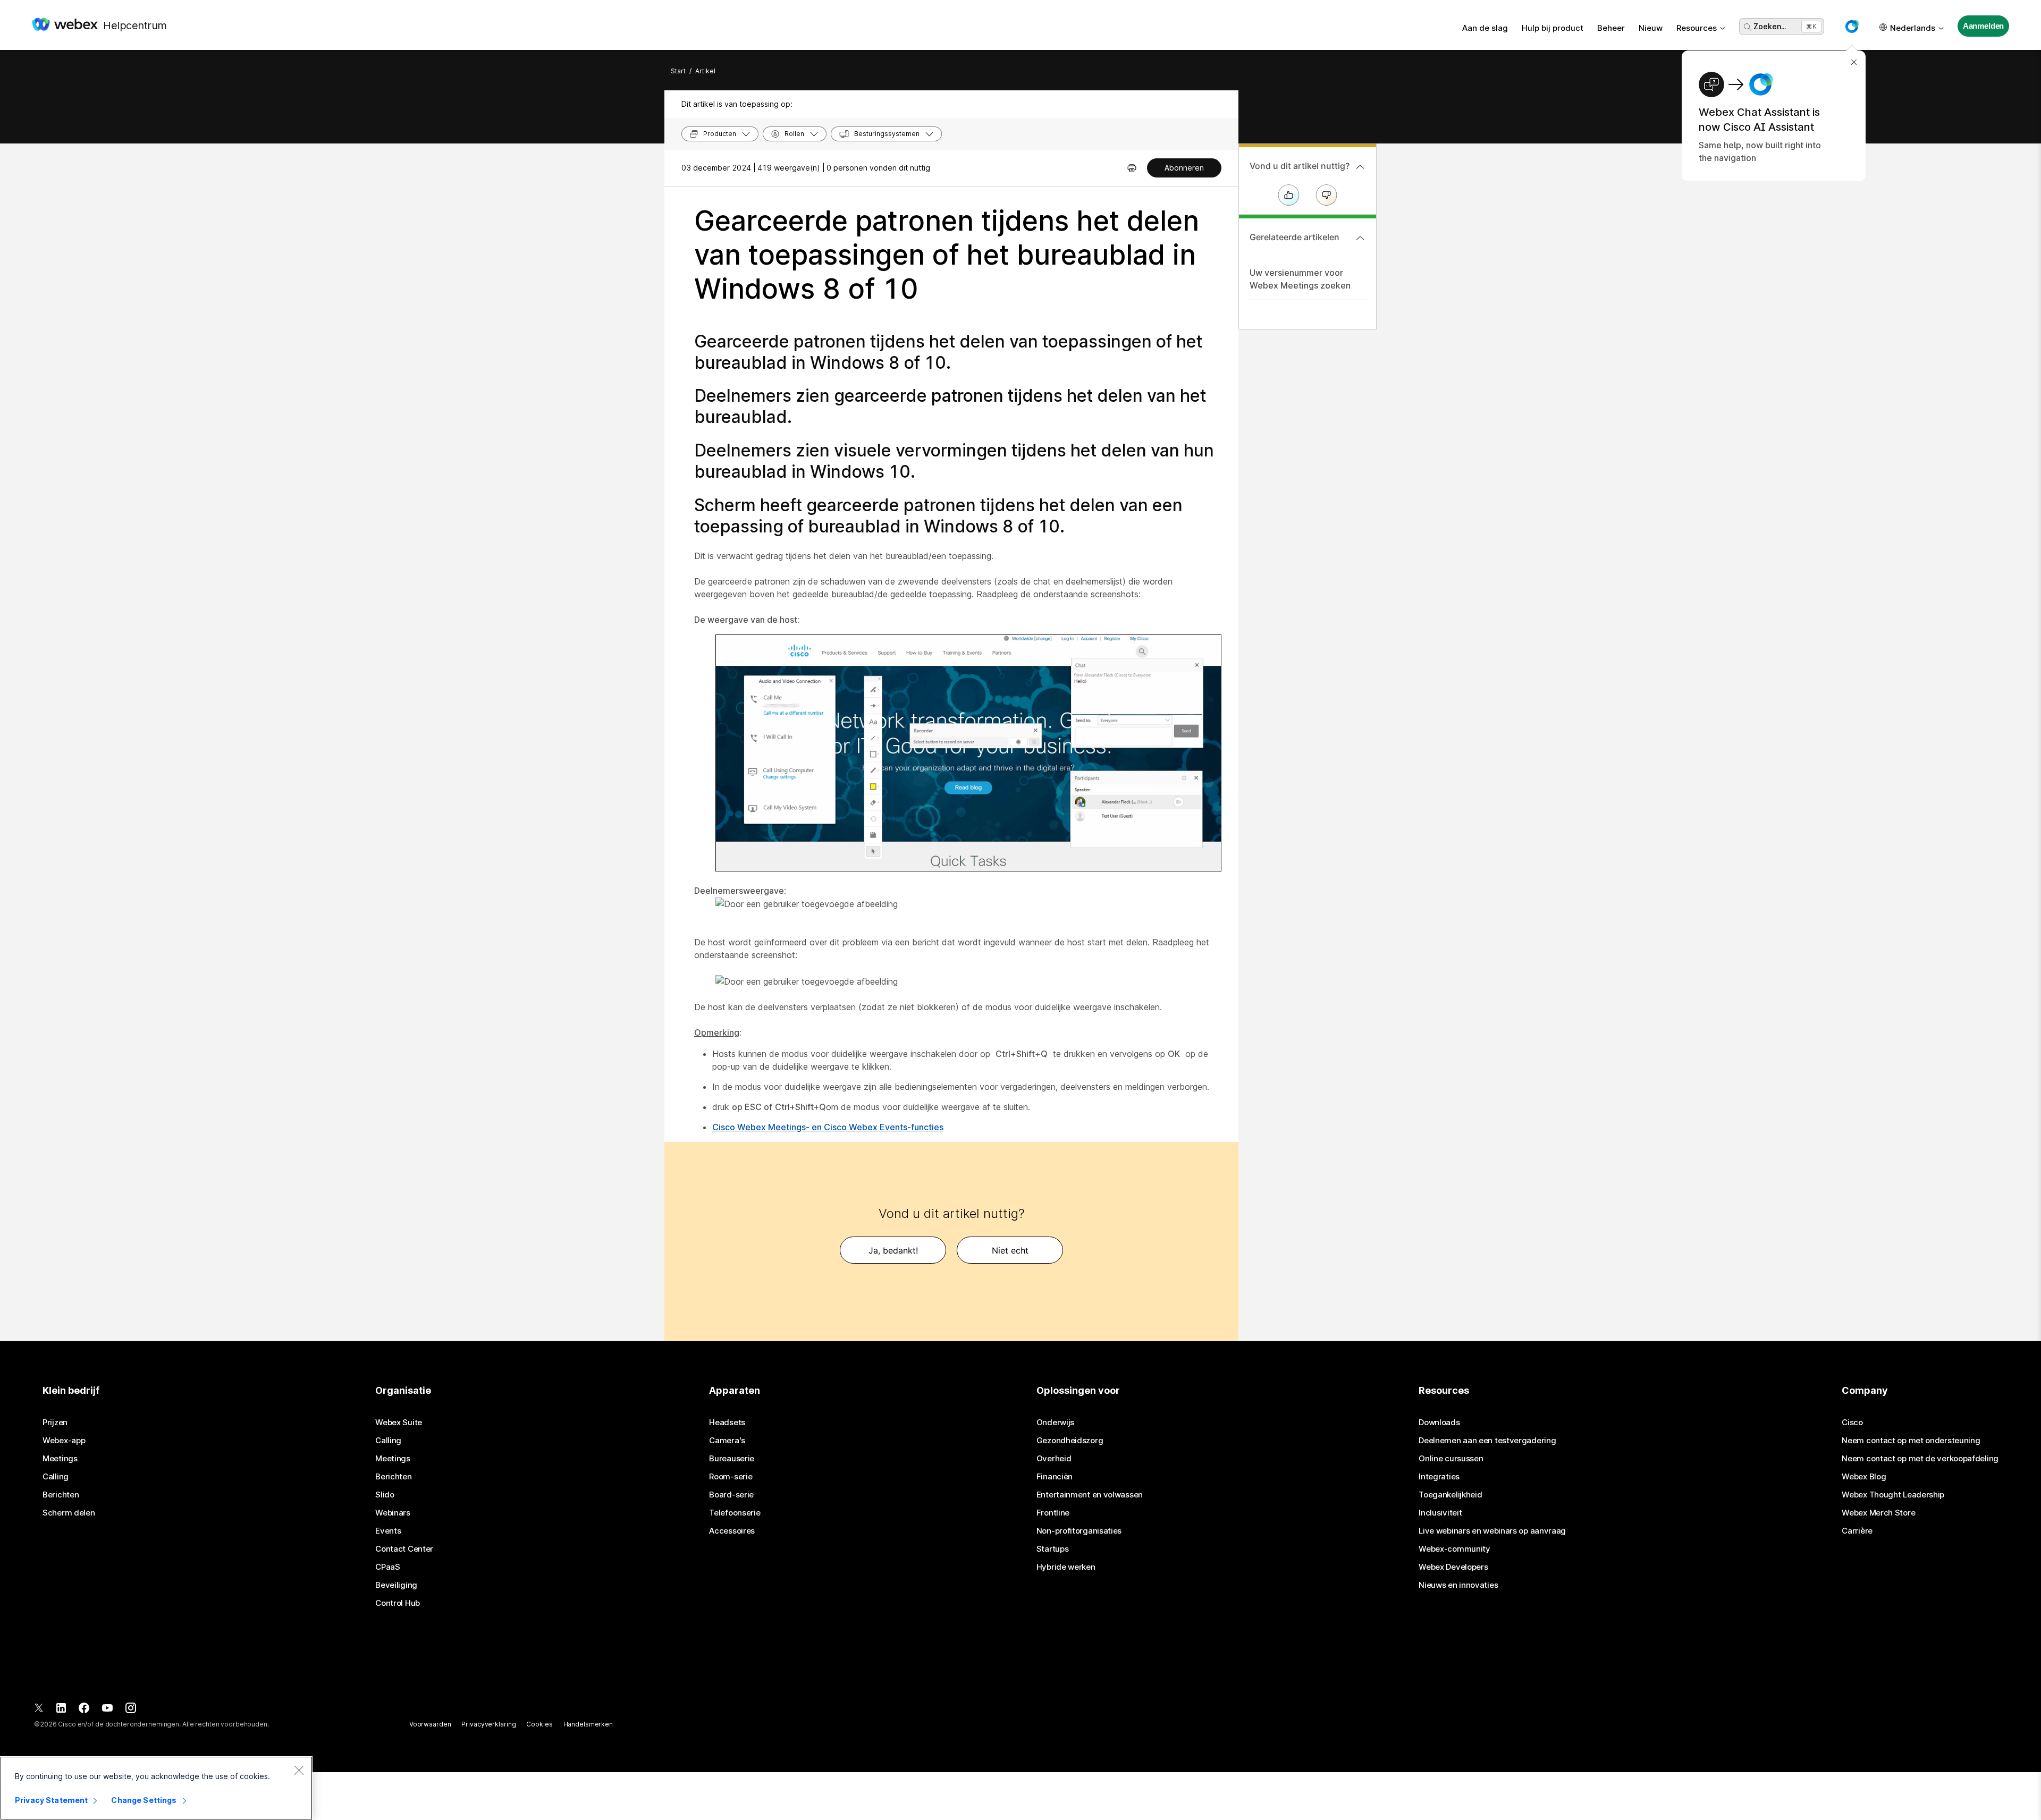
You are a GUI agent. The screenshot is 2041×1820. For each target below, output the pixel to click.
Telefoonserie (735, 1513)
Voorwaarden (430, 1724)
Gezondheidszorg (1070, 1441)
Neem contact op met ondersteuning (1911, 1441)
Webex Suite (399, 1423)
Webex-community (1454, 1549)
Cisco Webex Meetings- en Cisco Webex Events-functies (828, 1127)
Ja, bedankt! (893, 1250)
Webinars (393, 1513)
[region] (156, 1788)
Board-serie (731, 1495)
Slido (385, 1495)
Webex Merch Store (1878, 1513)
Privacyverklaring (488, 1724)
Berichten (61, 1495)
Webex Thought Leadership (1893, 1495)
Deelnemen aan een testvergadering (1487, 1441)
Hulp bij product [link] (1553, 28)
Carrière (1857, 1531)
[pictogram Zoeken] (1748, 27)
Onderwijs (1055, 1423)
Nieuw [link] (1651, 28)
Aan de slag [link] (1485, 28)
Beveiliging (396, 1585)
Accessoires (732, 1531)
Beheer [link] (1611, 28)
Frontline (1053, 1513)
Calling (56, 1477)
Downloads (1439, 1423)
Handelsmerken (588, 1724)
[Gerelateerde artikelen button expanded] (1360, 238)
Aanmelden (1984, 26)
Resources (1697, 28)
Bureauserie (732, 1459)
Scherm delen (69, 1513)
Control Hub (398, 1603)
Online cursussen (1451, 1459)
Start (678, 71)
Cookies (539, 1724)
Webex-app (64, 1441)
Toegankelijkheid (1450, 1495)
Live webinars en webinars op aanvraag (1492, 1531)
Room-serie (731, 1477)
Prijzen (55, 1423)
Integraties (1439, 1477)
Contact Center (404, 1549)
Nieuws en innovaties (1458, 1585)
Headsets (727, 1423)
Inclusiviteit (1440, 1513)
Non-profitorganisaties (1079, 1531)
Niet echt (1010, 1250)
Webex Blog (1864, 1477)
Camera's (727, 1441)
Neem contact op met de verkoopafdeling (1920, 1459)
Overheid (1054, 1459)
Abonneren (1184, 168)
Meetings (60, 1459)
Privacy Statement (51, 1800)
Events (388, 1531)
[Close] (299, 1770)
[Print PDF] (1132, 168)
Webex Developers (1453, 1567)
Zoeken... (1770, 26)
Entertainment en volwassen (1090, 1495)
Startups (1053, 1549)
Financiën (1055, 1477)
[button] (1852, 27)
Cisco (1852, 1423)
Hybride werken (1066, 1567)
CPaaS (388, 1567)
